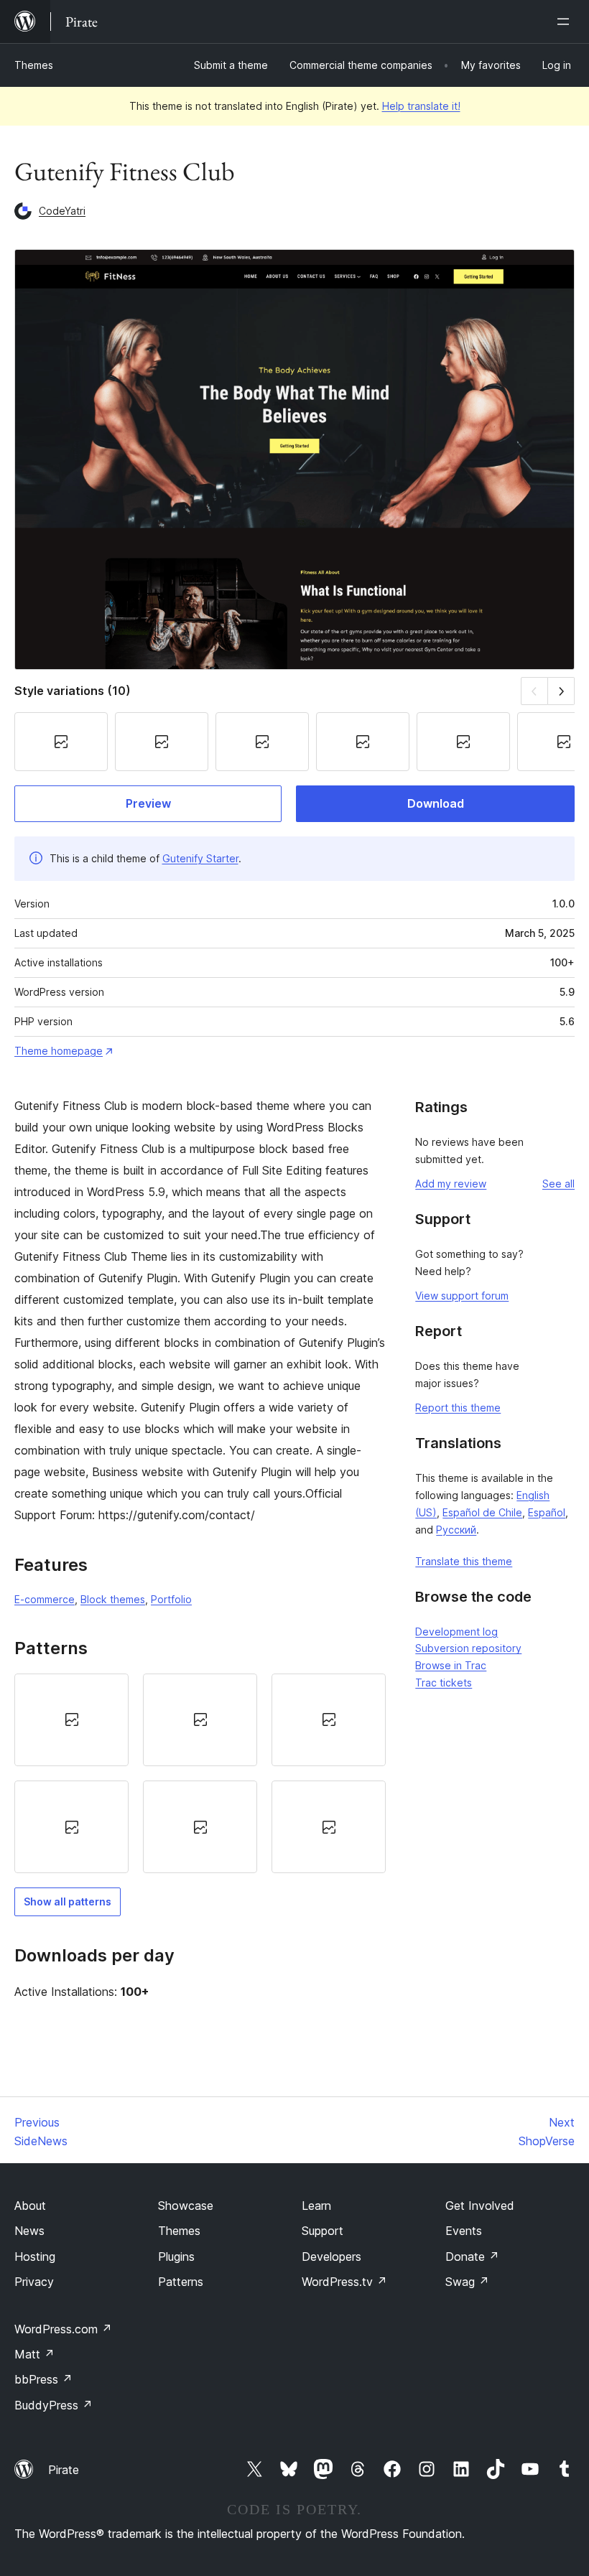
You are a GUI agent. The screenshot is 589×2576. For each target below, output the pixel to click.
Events (464, 2231)
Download (436, 803)
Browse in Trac (451, 1665)
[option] (71, 1720)
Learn (316, 2206)
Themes (34, 65)
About (30, 2206)
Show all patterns (68, 1901)
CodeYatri (62, 211)
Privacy (34, 2282)
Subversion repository (468, 1648)
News (29, 2231)
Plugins (176, 2257)
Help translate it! (421, 106)
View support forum (462, 1296)
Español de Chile (482, 1512)
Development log (456, 1632)
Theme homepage (59, 1051)
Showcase (186, 2206)
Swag (467, 2282)
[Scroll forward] (561, 691)
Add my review (451, 1184)
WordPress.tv (344, 2282)
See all (558, 1184)
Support (323, 2231)
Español (547, 1512)
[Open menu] (566, 22)
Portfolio (171, 1599)
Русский (456, 1530)
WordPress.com (63, 2329)
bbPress (43, 2379)
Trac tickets (444, 1683)
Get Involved (480, 2206)
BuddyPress (54, 2405)
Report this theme (458, 1408)
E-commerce (45, 1599)
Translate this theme (464, 1561)
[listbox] (200, 1774)
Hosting (35, 2257)
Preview (148, 803)
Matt (34, 2354)
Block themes (113, 1599)
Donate (472, 2257)
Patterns (181, 2282)
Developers (331, 2257)
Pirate (64, 2470)
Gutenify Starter (200, 858)
